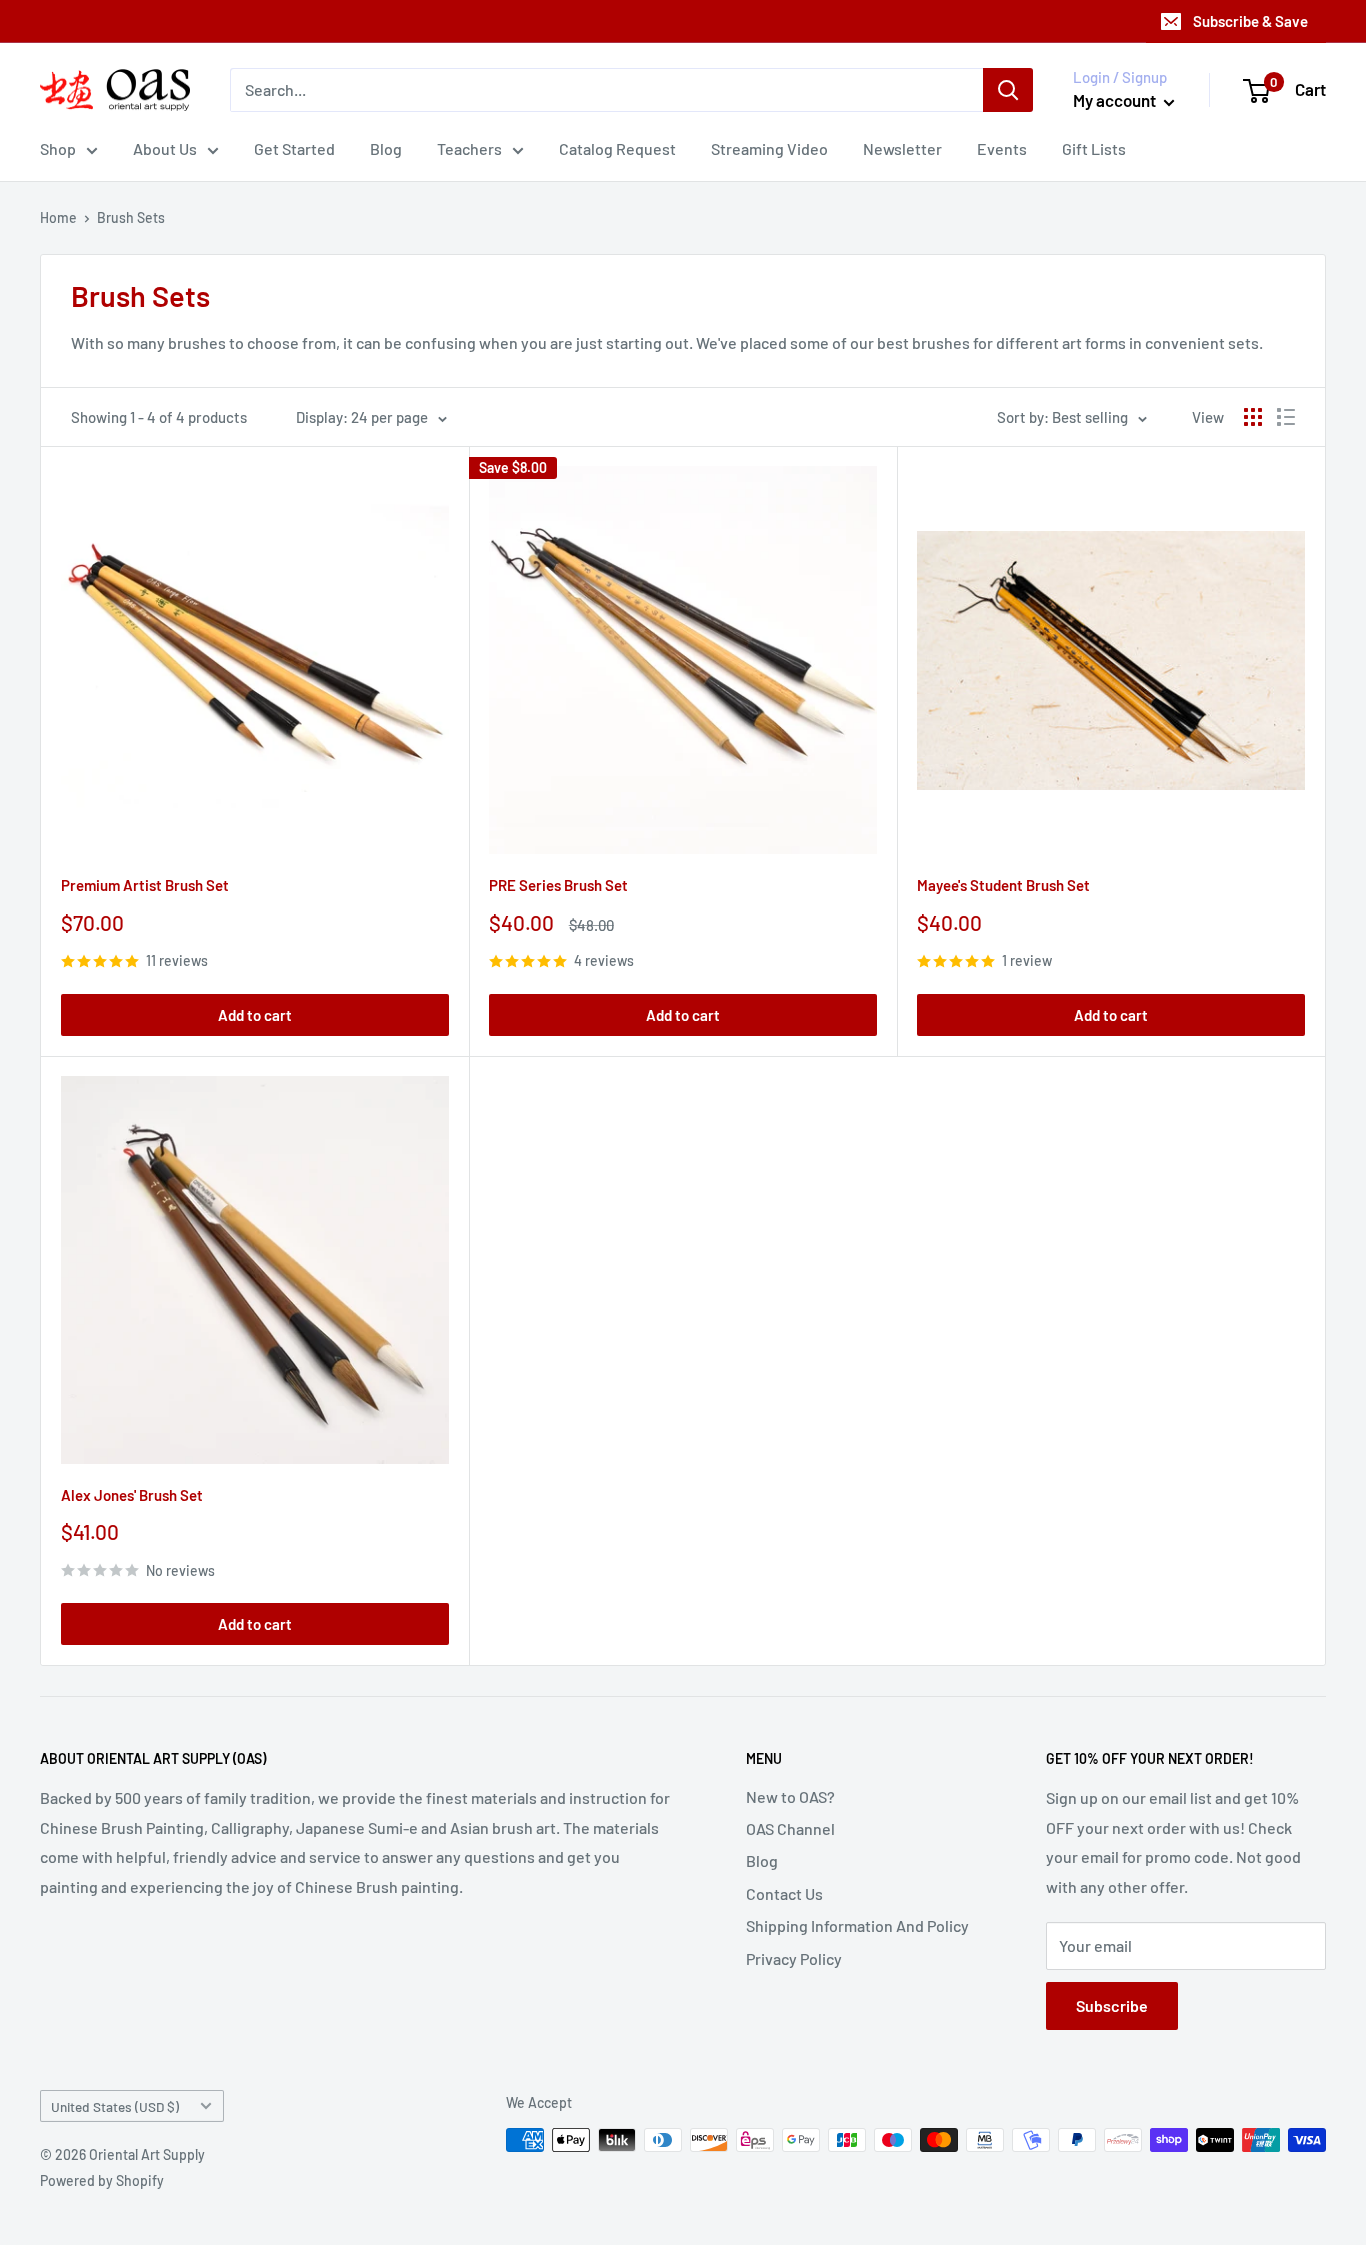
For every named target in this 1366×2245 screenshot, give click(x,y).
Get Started (294, 148)
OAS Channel (790, 1828)
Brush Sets (131, 217)
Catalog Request (617, 148)
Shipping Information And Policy (857, 1925)
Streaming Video (769, 148)
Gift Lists (1094, 148)
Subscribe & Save (1250, 21)
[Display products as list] (1286, 417)
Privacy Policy (794, 1958)
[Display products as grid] (1253, 417)
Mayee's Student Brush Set (1003, 885)
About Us (165, 148)
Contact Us (784, 1893)
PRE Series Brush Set (558, 885)
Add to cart (255, 1015)
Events (1002, 148)
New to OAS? (790, 1796)
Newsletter (902, 148)
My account (1116, 100)
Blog (386, 148)
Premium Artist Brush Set (145, 885)
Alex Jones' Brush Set (132, 1495)
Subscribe (1112, 2005)
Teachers (469, 148)
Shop (58, 148)
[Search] (1008, 90)
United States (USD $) (115, 2106)
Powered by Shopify (102, 2180)
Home (58, 217)
